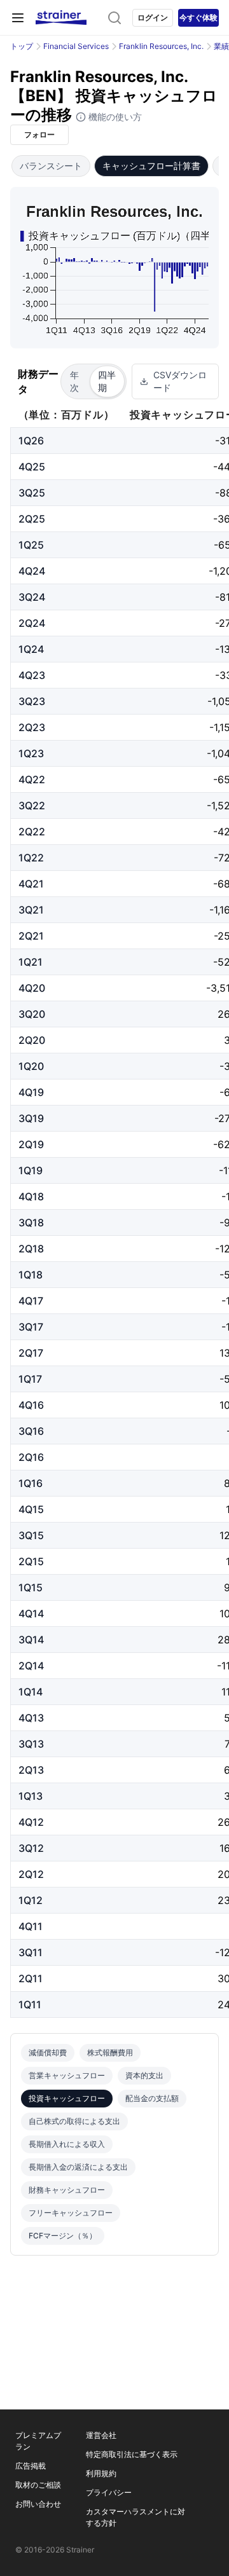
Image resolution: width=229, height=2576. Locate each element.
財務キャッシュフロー (67, 2190)
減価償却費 (48, 2052)
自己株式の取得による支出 (74, 2121)
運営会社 (101, 2435)
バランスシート (51, 166)
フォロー (39, 134)
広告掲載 (31, 2466)
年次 (74, 381)
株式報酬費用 (110, 2052)
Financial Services (76, 46)
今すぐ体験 (198, 17)
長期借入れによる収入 (67, 2144)
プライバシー (109, 2492)
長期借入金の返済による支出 (78, 2167)
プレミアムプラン (38, 2441)
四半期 (107, 381)
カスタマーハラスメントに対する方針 (135, 2517)
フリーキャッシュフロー (71, 2213)
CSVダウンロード (180, 381)
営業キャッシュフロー (67, 2075)
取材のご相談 (38, 2485)
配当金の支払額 (152, 2098)
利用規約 (101, 2473)
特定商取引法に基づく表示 (132, 2454)
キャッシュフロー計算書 (151, 166)
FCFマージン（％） (63, 2236)
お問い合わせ (38, 2504)
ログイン (153, 17)
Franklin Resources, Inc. (161, 46)
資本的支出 (144, 2075)
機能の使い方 (114, 117)
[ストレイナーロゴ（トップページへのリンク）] (61, 18)
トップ (22, 46)
